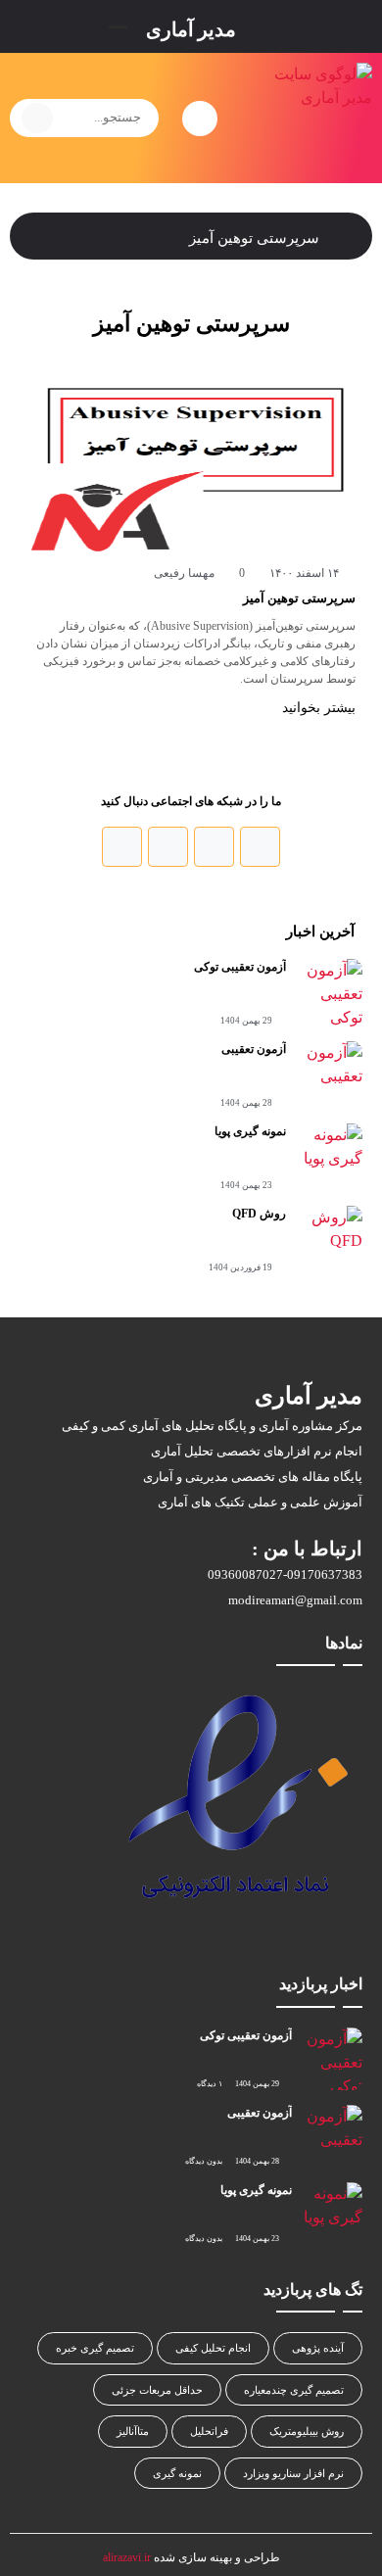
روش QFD (259, 1214)
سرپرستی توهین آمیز (299, 598)
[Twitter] (214, 847)
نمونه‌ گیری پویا (250, 1131)
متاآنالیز (133, 2431)
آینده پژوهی (318, 2348)
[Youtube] (168, 847)
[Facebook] (260, 847)
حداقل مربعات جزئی (157, 2390)
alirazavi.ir (127, 2557)
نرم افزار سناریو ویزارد (293, 2473)
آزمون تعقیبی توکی (240, 967)
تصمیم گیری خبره (95, 2348)
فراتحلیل (209, 2431)
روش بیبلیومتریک (307, 2431)
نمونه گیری (177, 2473)
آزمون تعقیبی (254, 1049)
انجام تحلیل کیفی (213, 2348)
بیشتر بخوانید (317, 708)
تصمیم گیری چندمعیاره (294, 2390)
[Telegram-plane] (122, 847)
